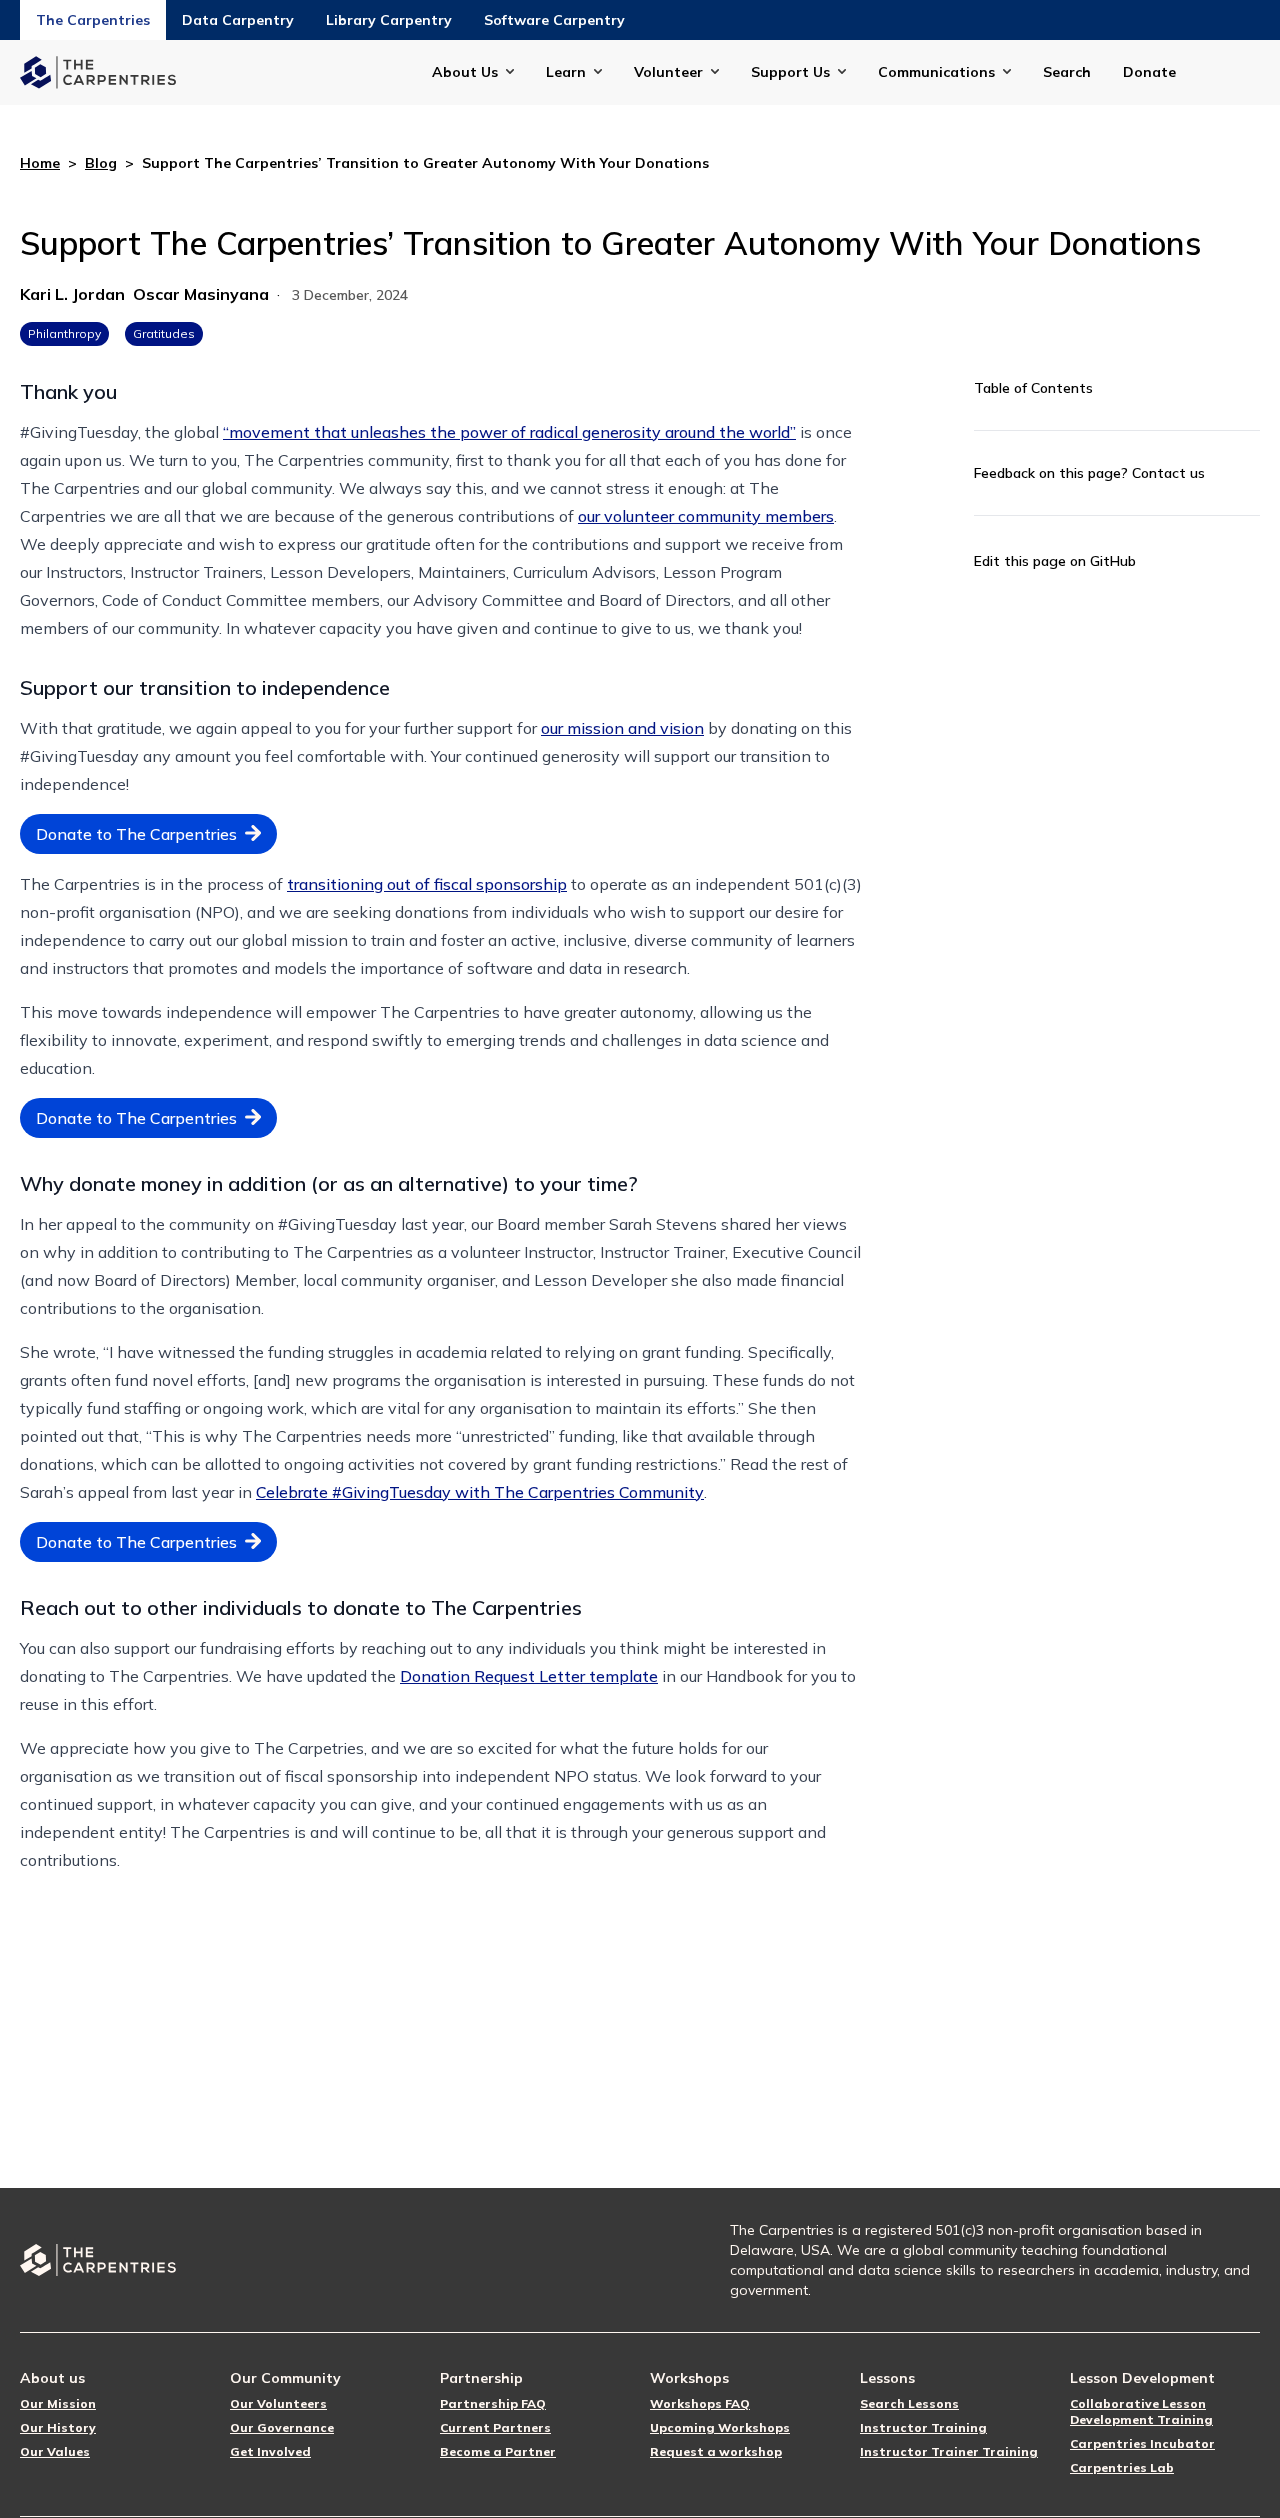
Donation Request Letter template (529, 1676)
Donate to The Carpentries (136, 834)
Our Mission (58, 2403)
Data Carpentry (238, 20)
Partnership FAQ (493, 2403)
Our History (58, 2427)
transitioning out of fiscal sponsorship (427, 884)
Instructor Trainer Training (949, 2451)
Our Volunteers (278, 2403)
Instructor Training (923, 2427)
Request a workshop (716, 2451)
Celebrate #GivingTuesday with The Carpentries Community (480, 1492)
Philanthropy (64, 333)
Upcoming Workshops (720, 2427)
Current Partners (495, 2427)
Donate (1149, 72)
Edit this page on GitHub (1055, 561)
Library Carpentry (389, 20)
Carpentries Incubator (1142, 2443)
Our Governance (282, 2427)
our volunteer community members (706, 516)
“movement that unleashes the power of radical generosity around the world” (509, 432)
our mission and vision (622, 728)
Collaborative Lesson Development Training (1141, 2411)
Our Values (55, 2451)
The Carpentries (93, 20)
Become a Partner (498, 2451)
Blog (101, 163)
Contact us (1168, 473)
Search (1067, 72)
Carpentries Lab (1122, 2467)
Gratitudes (164, 333)
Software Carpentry (554, 20)
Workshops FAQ (700, 2403)
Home (40, 163)
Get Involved (270, 2451)
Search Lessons (909, 2403)
